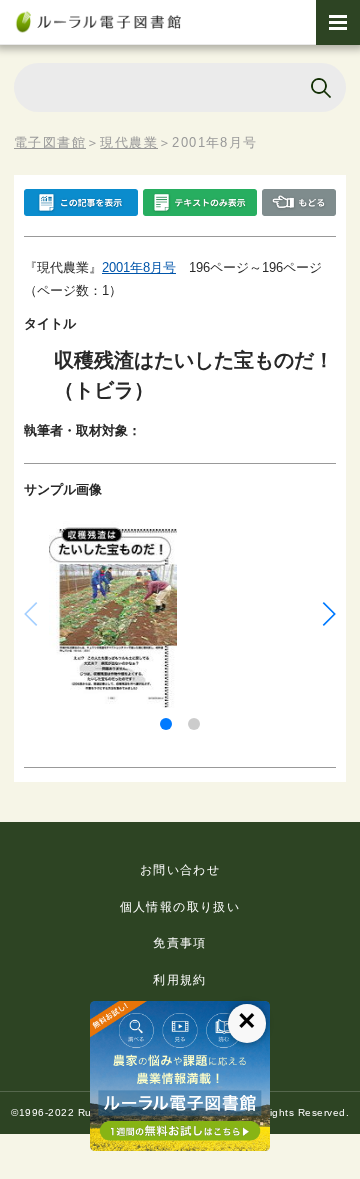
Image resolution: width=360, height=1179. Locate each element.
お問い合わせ (180, 870)
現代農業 (129, 142)
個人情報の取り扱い (180, 907)
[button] (166, 724)
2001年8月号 (139, 267)
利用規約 (180, 980)
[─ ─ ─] (338, 22)
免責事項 (180, 943)
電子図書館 (50, 142)
